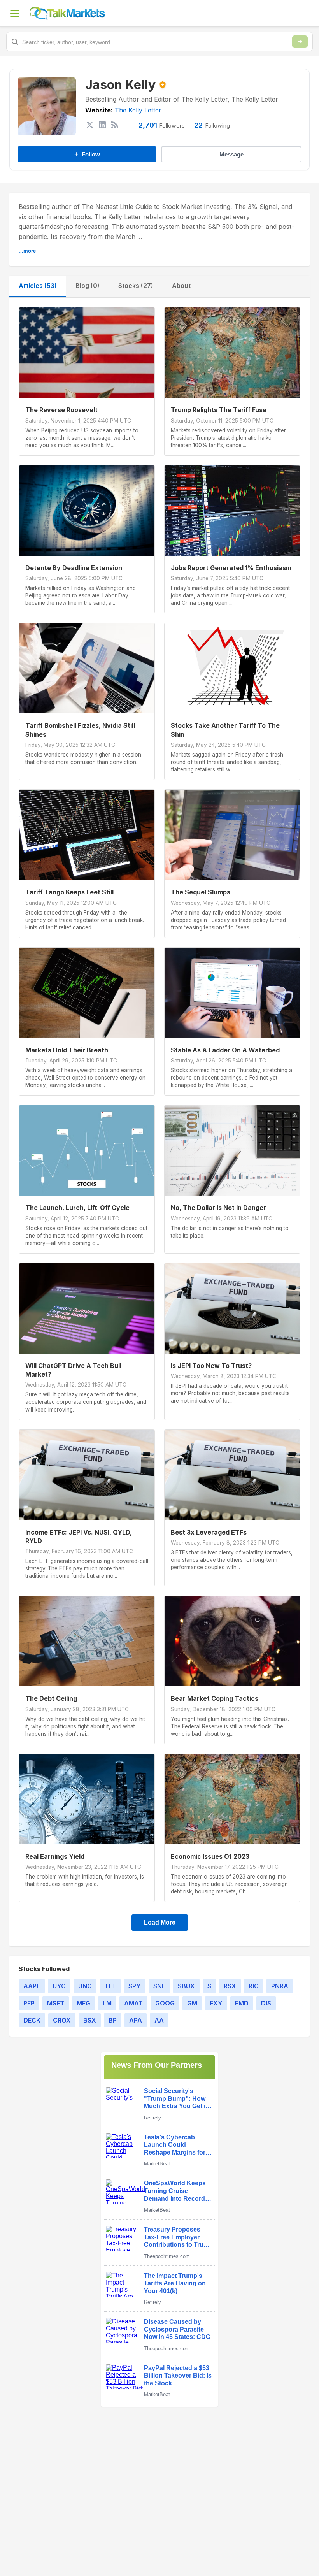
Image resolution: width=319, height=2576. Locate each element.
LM (107, 2003)
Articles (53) (38, 286)
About (181, 286)
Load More (160, 1922)
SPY (135, 1986)
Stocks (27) (136, 286)
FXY (216, 2003)
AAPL (32, 1986)
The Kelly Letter (138, 110)
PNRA (280, 1986)
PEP (29, 2003)
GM (192, 2003)
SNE (159, 1986)
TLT (110, 1986)
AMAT (133, 2003)
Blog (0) (88, 286)
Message (231, 154)
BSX (90, 2020)
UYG (59, 1986)
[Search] (300, 42)
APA (136, 2020)
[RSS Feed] (115, 125)
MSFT (56, 2003)
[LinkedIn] (102, 125)
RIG (254, 1986)
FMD (242, 2003)
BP (113, 2020)
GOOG (165, 2003)
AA (159, 2020)
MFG (83, 2003)
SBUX (186, 1986)
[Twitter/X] (90, 125)
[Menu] (15, 13)
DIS (266, 2003)
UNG (85, 1986)
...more (27, 251)
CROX (62, 2020)
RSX (230, 1986)
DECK (32, 2020)
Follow (87, 154)
